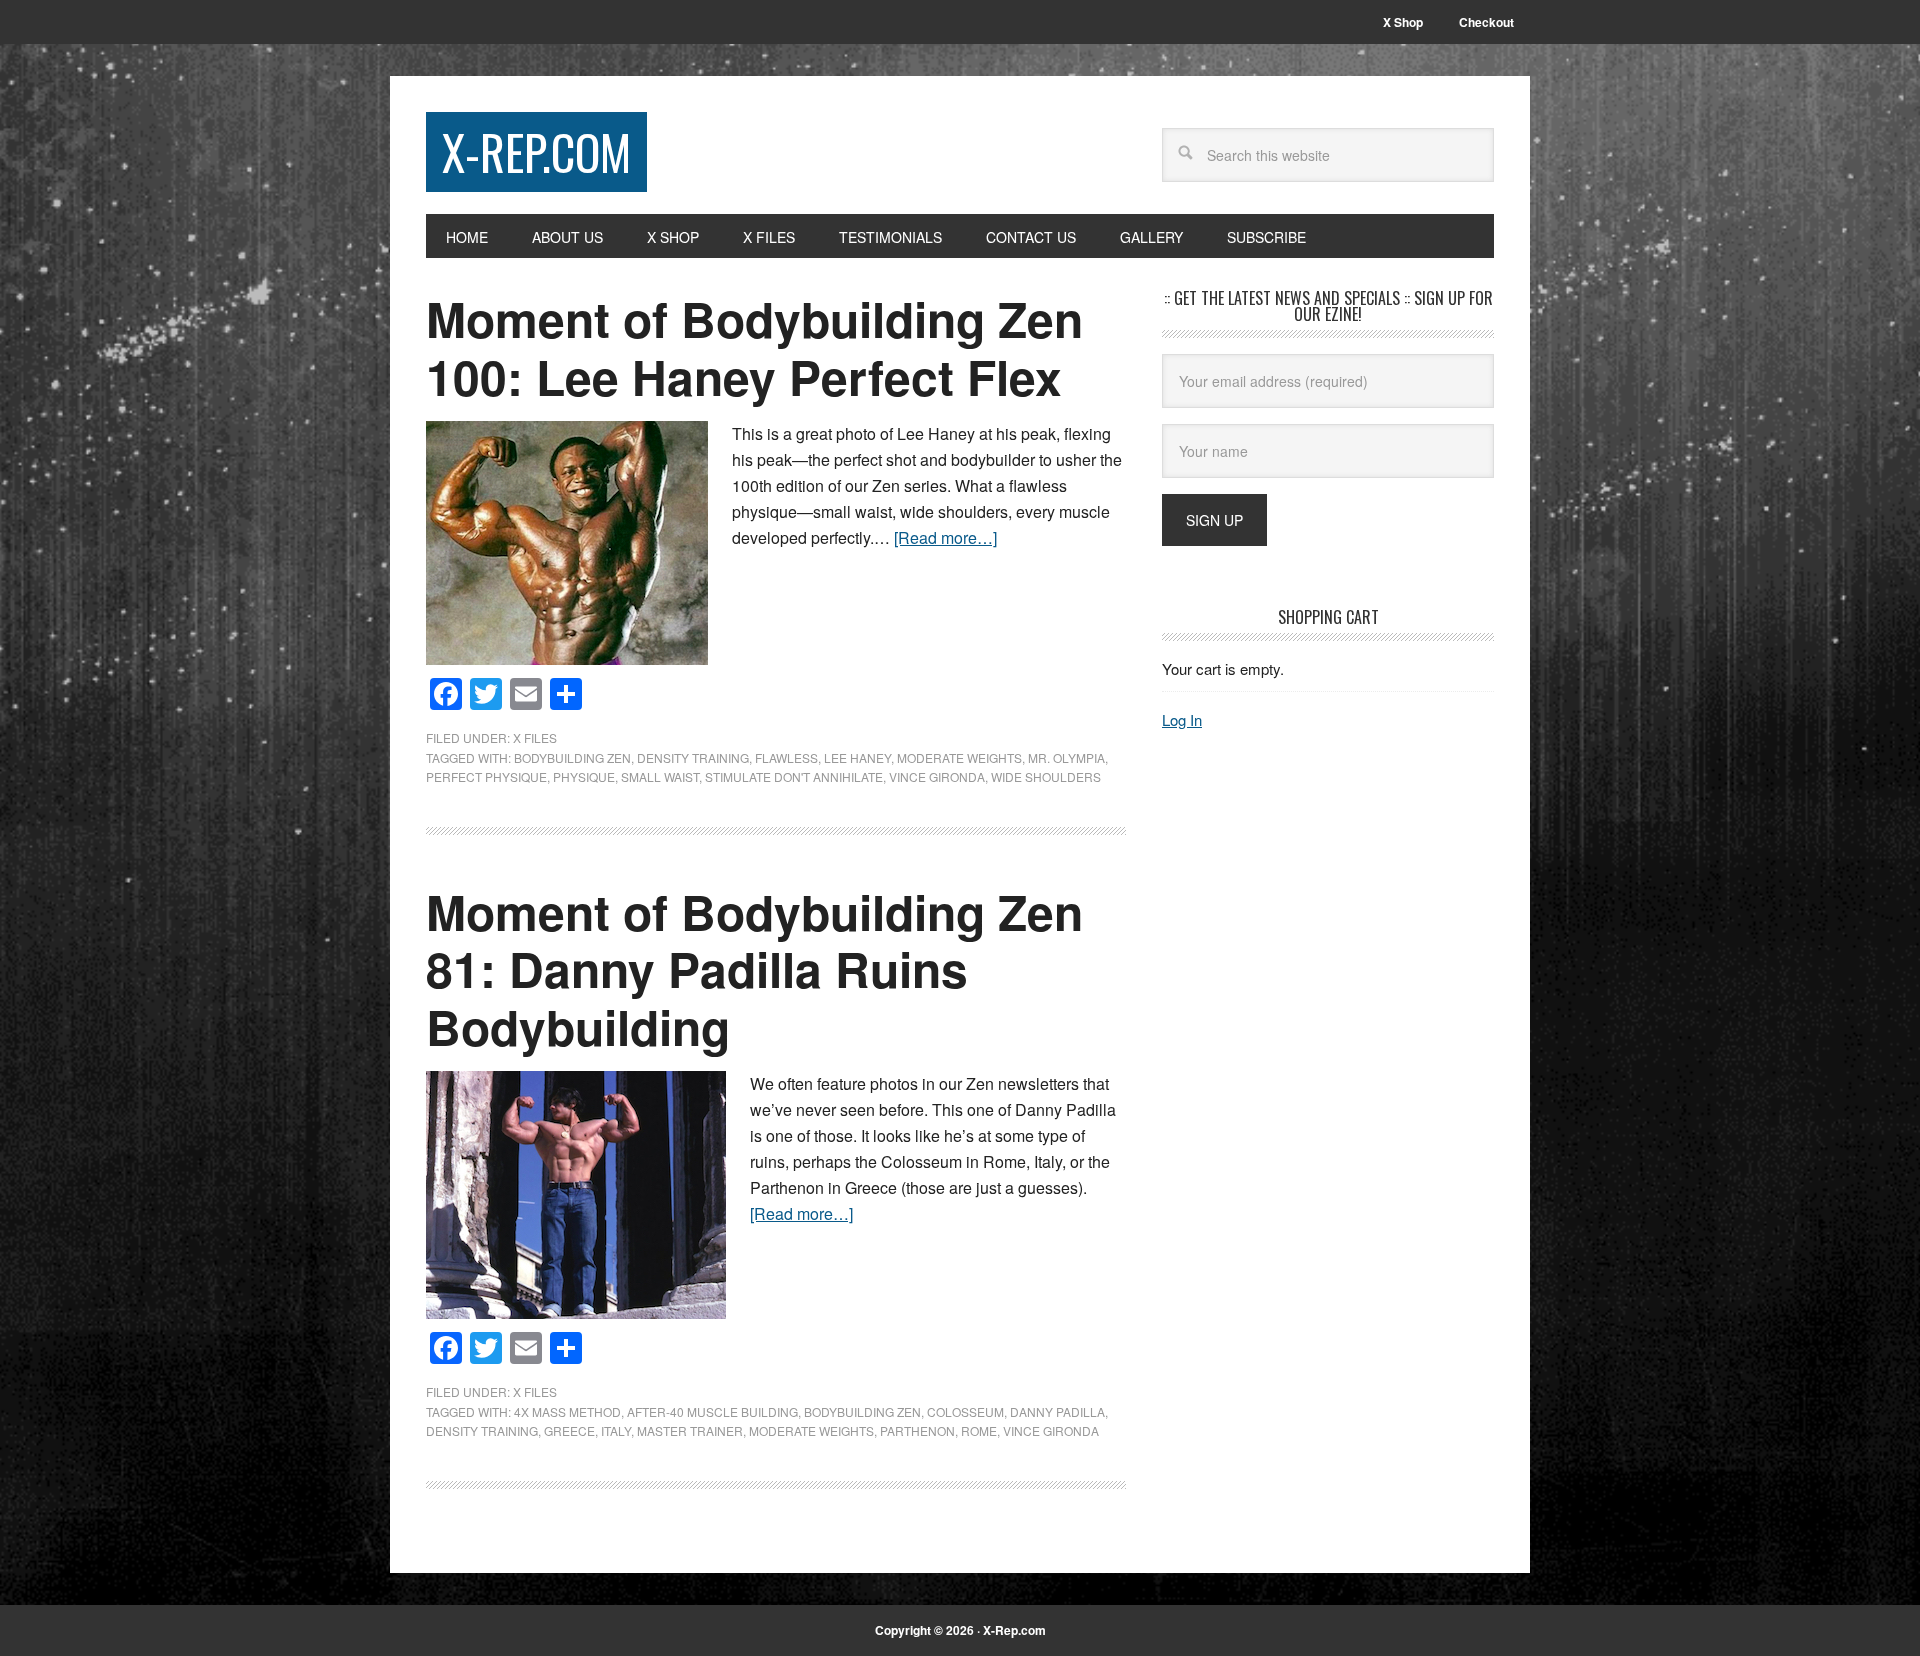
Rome (979, 1430)
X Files (535, 737)
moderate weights (959, 757)
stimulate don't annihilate (794, 776)
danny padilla (1057, 1411)
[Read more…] (945, 537)
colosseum (965, 1411)
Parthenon (917, 1430)
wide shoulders (1046, 776)
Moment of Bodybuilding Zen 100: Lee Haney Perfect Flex (754, 347)
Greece (569, 1430)
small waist (660, 776)
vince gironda (937, 776)
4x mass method (567, 1411)
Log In (1182, 719)
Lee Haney (857, 757)
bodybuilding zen (572, 757)
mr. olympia (1066, 757)
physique (584, 776)
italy (616, 1430)
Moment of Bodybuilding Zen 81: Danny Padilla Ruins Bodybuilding (754, 969)
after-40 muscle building (712, 1411)
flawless (786, 757)
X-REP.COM (536, 151)
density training (693, 757)
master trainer (690, 1430)
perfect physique (486, 776)
